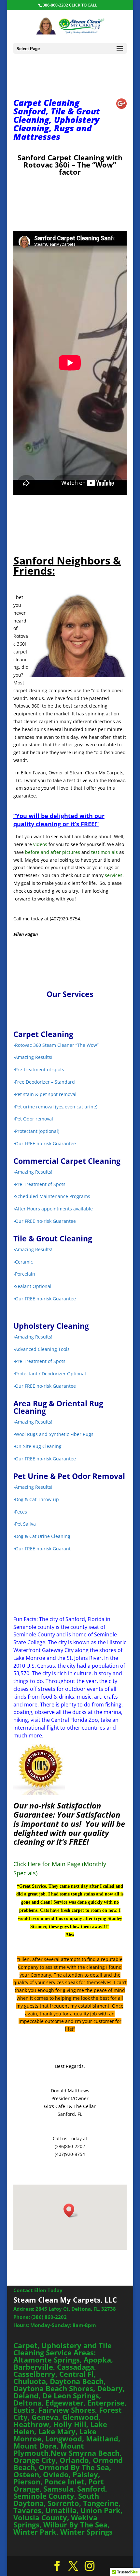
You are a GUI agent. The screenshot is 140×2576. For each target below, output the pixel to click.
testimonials (105, 852)
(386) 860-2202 (49, 2317)
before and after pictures (53, 852)
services (114, 875)
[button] (71, 2210)
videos (40, 844)
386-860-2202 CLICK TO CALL (70, 5)
